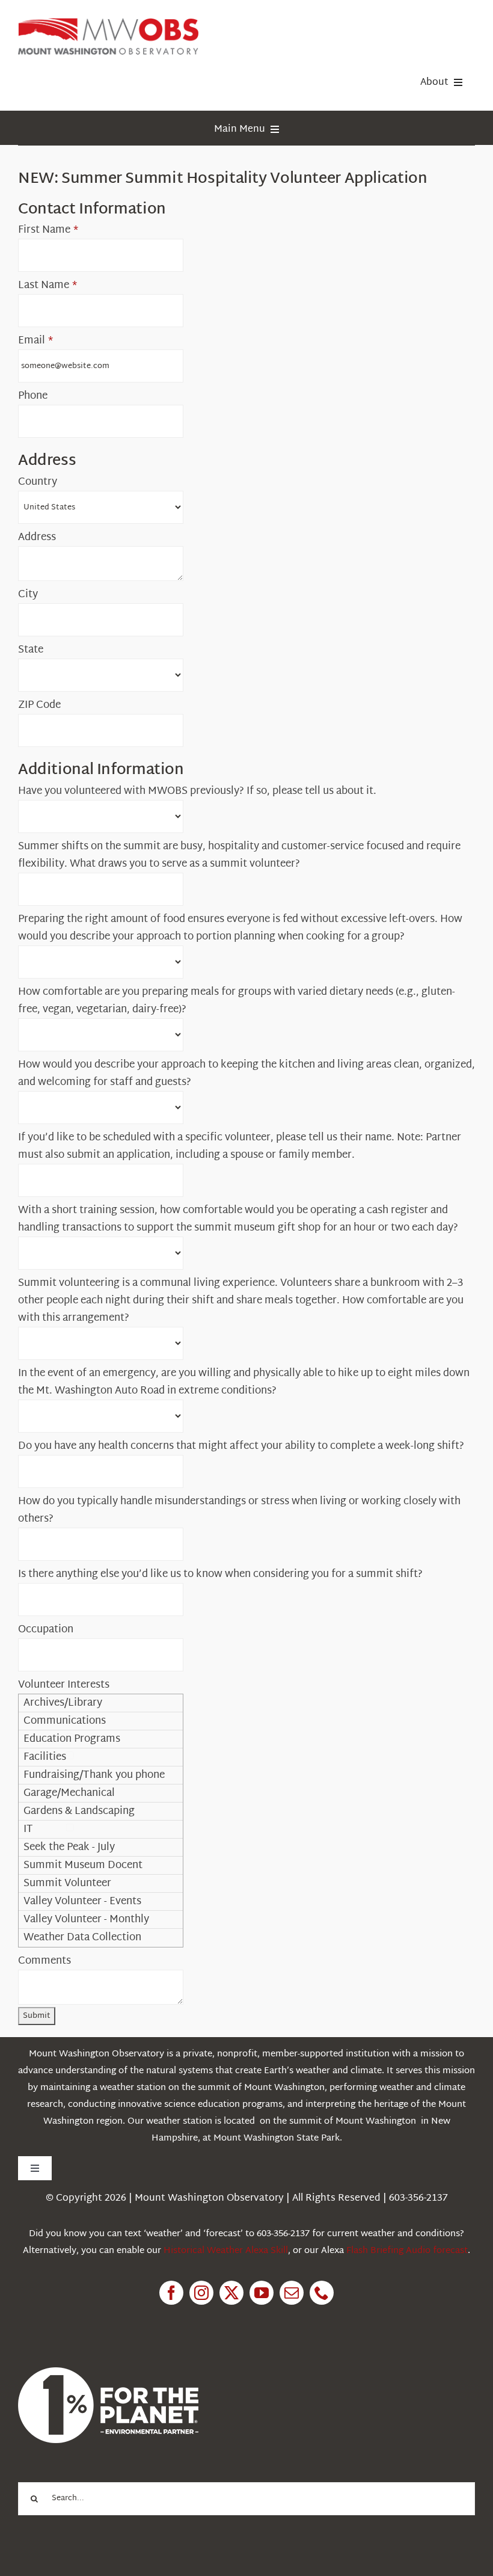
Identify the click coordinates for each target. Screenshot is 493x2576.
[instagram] (201, 2293)
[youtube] (262, 2293)
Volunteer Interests (64, 1685)
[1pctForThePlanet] (108, 2372)
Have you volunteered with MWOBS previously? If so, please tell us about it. (197, 791)
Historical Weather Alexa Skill (226, 2251)
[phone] (322, 2293)
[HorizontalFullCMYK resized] (108, 23)
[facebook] (171, 2293)
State (31, 650)
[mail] (292, 2293)
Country (38, 482)
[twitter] (231, 2293)
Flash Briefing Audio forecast (407, 2251)
